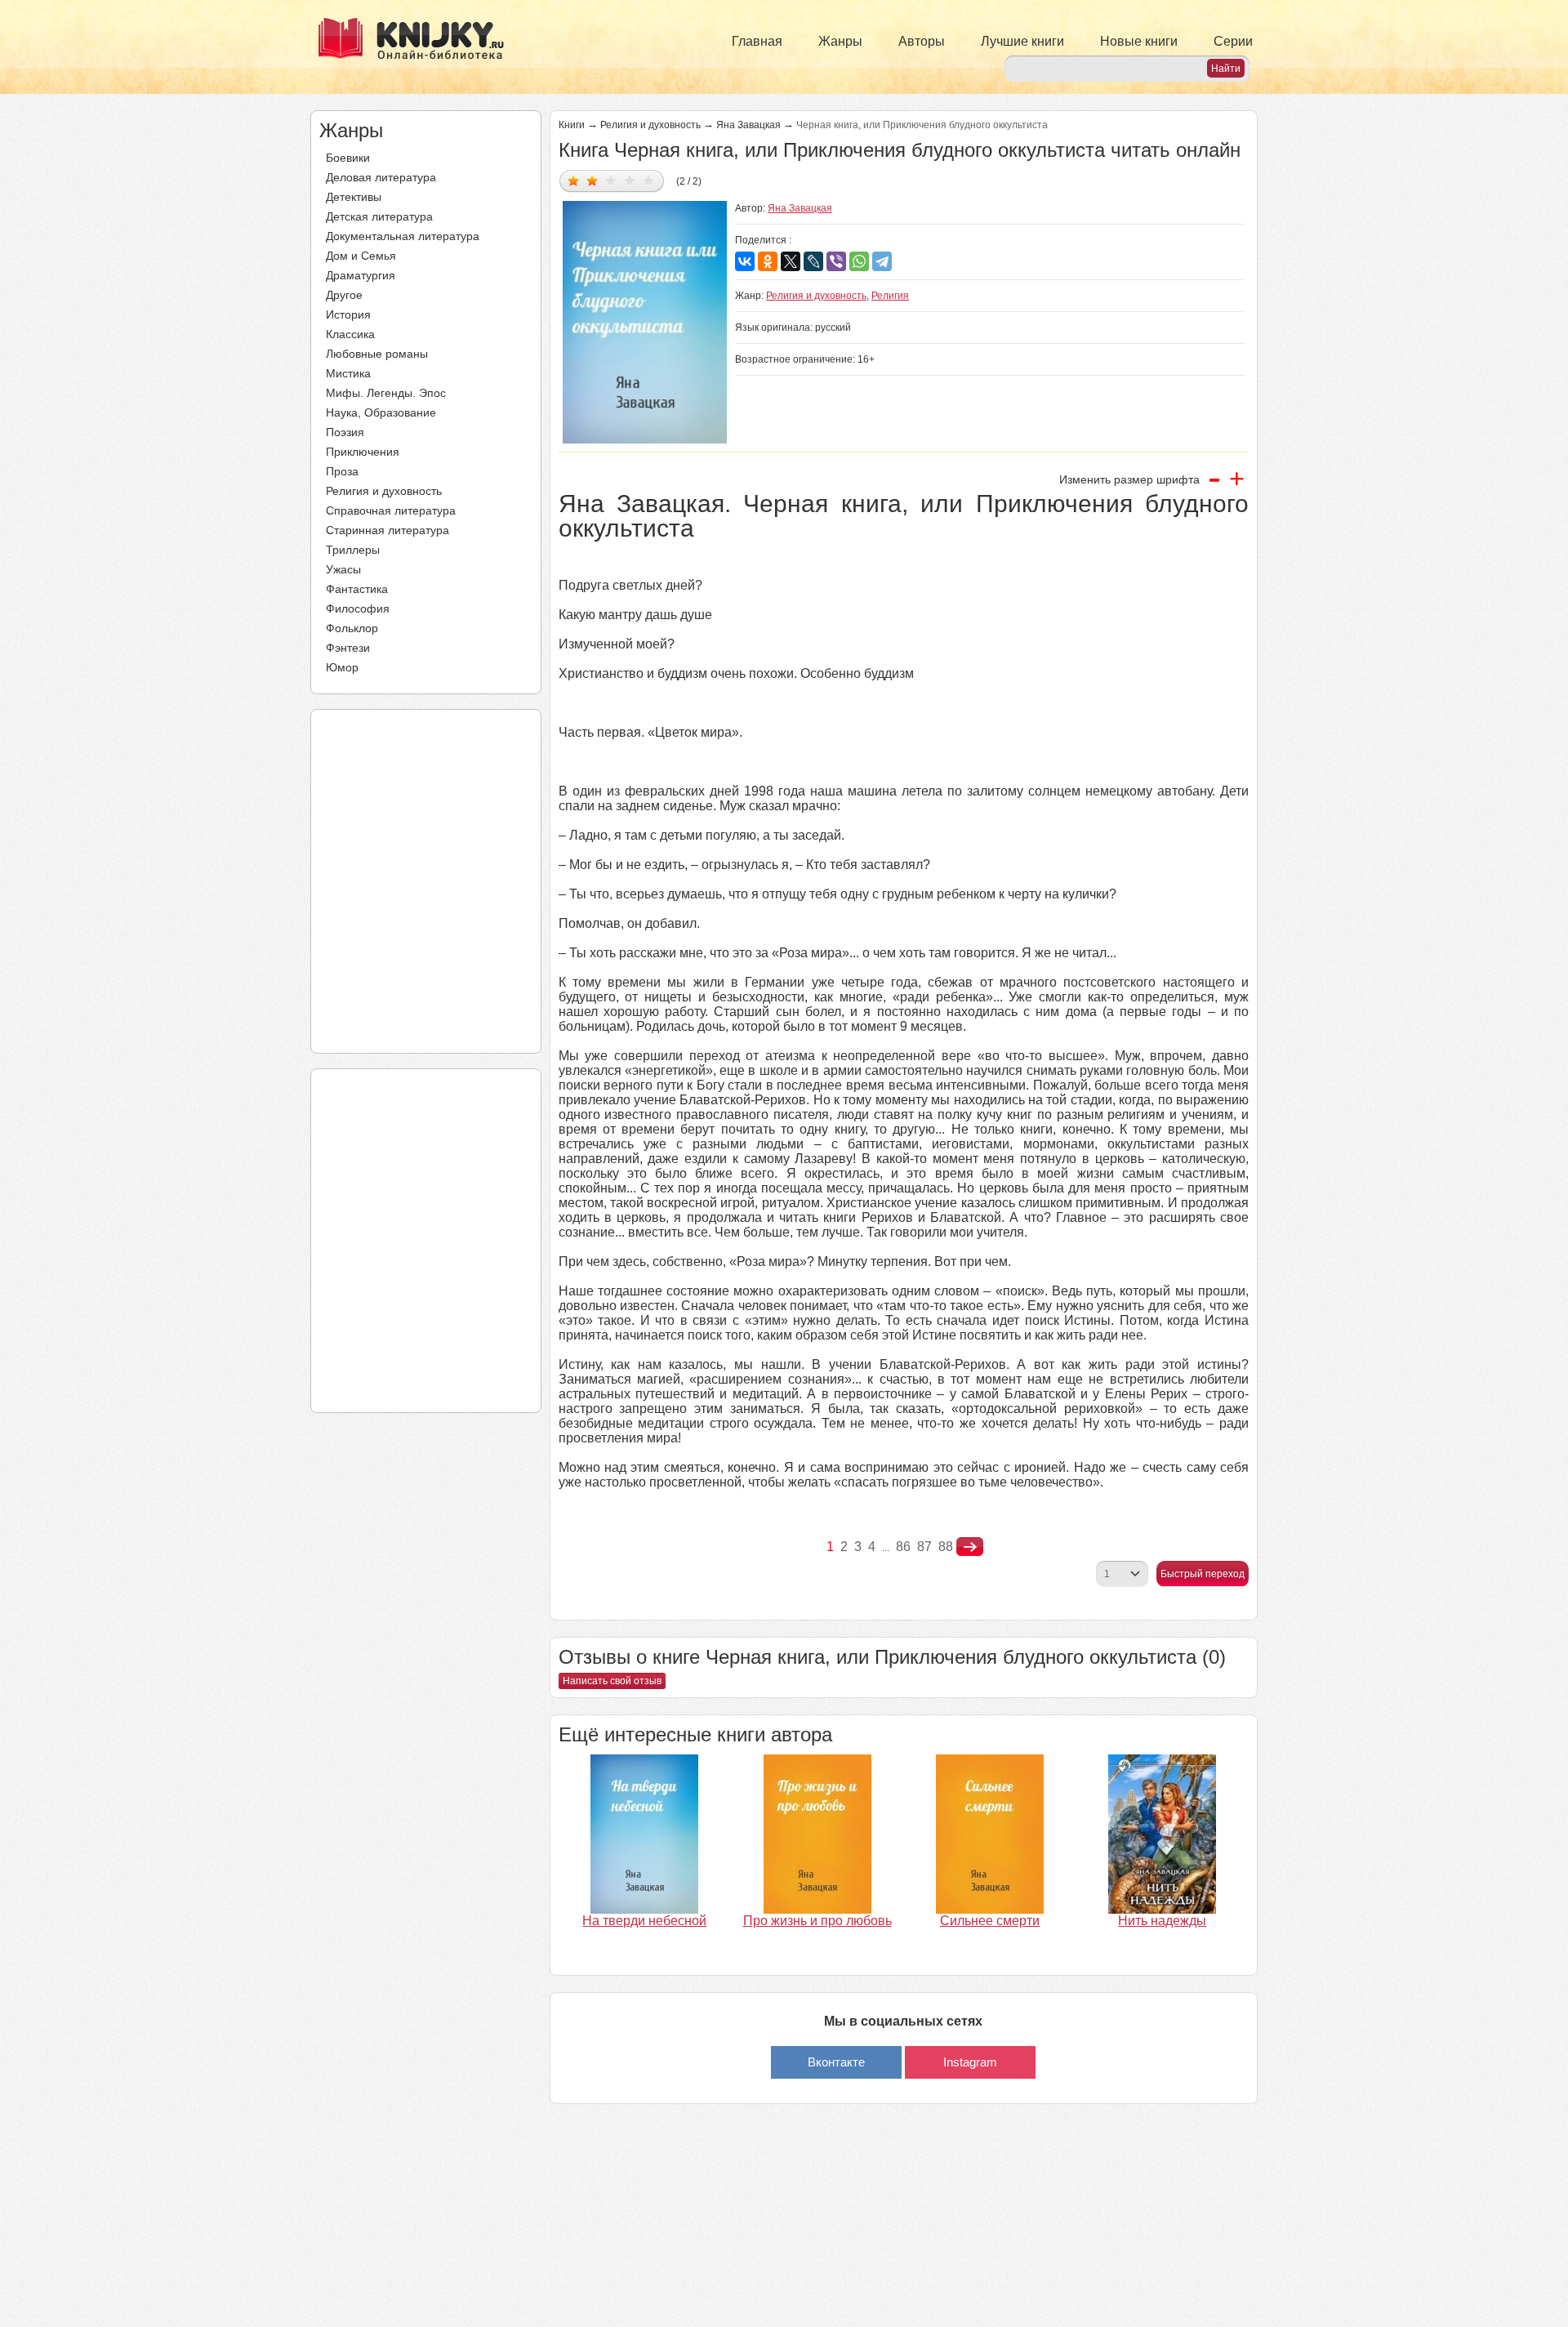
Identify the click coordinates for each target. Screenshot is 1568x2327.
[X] (791, 261)
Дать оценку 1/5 (574, 180)
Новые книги (1139, 41)
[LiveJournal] (813, 261)
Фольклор (352, 628)
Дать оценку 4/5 (630, 180)
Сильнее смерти (990, 1921)
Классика (350, 334)
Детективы (354, 197)
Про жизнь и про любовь (817, 1921)
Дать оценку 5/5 (649, 180)
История (348, 314)
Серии (1233, 41)
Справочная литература (391, 510)
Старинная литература (388, 530)
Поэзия (345, 432)
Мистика (348, 373)
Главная (757, 41)
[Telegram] (882, 261)
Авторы (922, 41)
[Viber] (836, 261)
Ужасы (343, 569)
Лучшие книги (1022, 41)
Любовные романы (377, 354)
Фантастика (357, 589)
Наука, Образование (381, 412)
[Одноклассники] (768, 261)
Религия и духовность (384, 491)
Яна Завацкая (748, 125)
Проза (342, 471)
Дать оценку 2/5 (592, 180)
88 (946, 1547)
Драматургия (361, 275)
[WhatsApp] (859, 261)
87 (924, 1547)
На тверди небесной (644, 1921)
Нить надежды (1162, 1921)
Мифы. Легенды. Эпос (386, 393)
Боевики (348, 158)
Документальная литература (403, 236)
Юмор (342, 667)
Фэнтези (348, 648)
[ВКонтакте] (745, 261)
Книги (572, 125)
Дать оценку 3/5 (611, 180)
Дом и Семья (361, 256)
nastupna (970, 1547)
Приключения (363, 452)
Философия (358, 608)
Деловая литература (381, 177)
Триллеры (353, 550)
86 (903, 1547)
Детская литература (379, 216)
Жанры (840, 41)
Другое (344, 295)
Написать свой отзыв (612, 1681)
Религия (890, 296)
